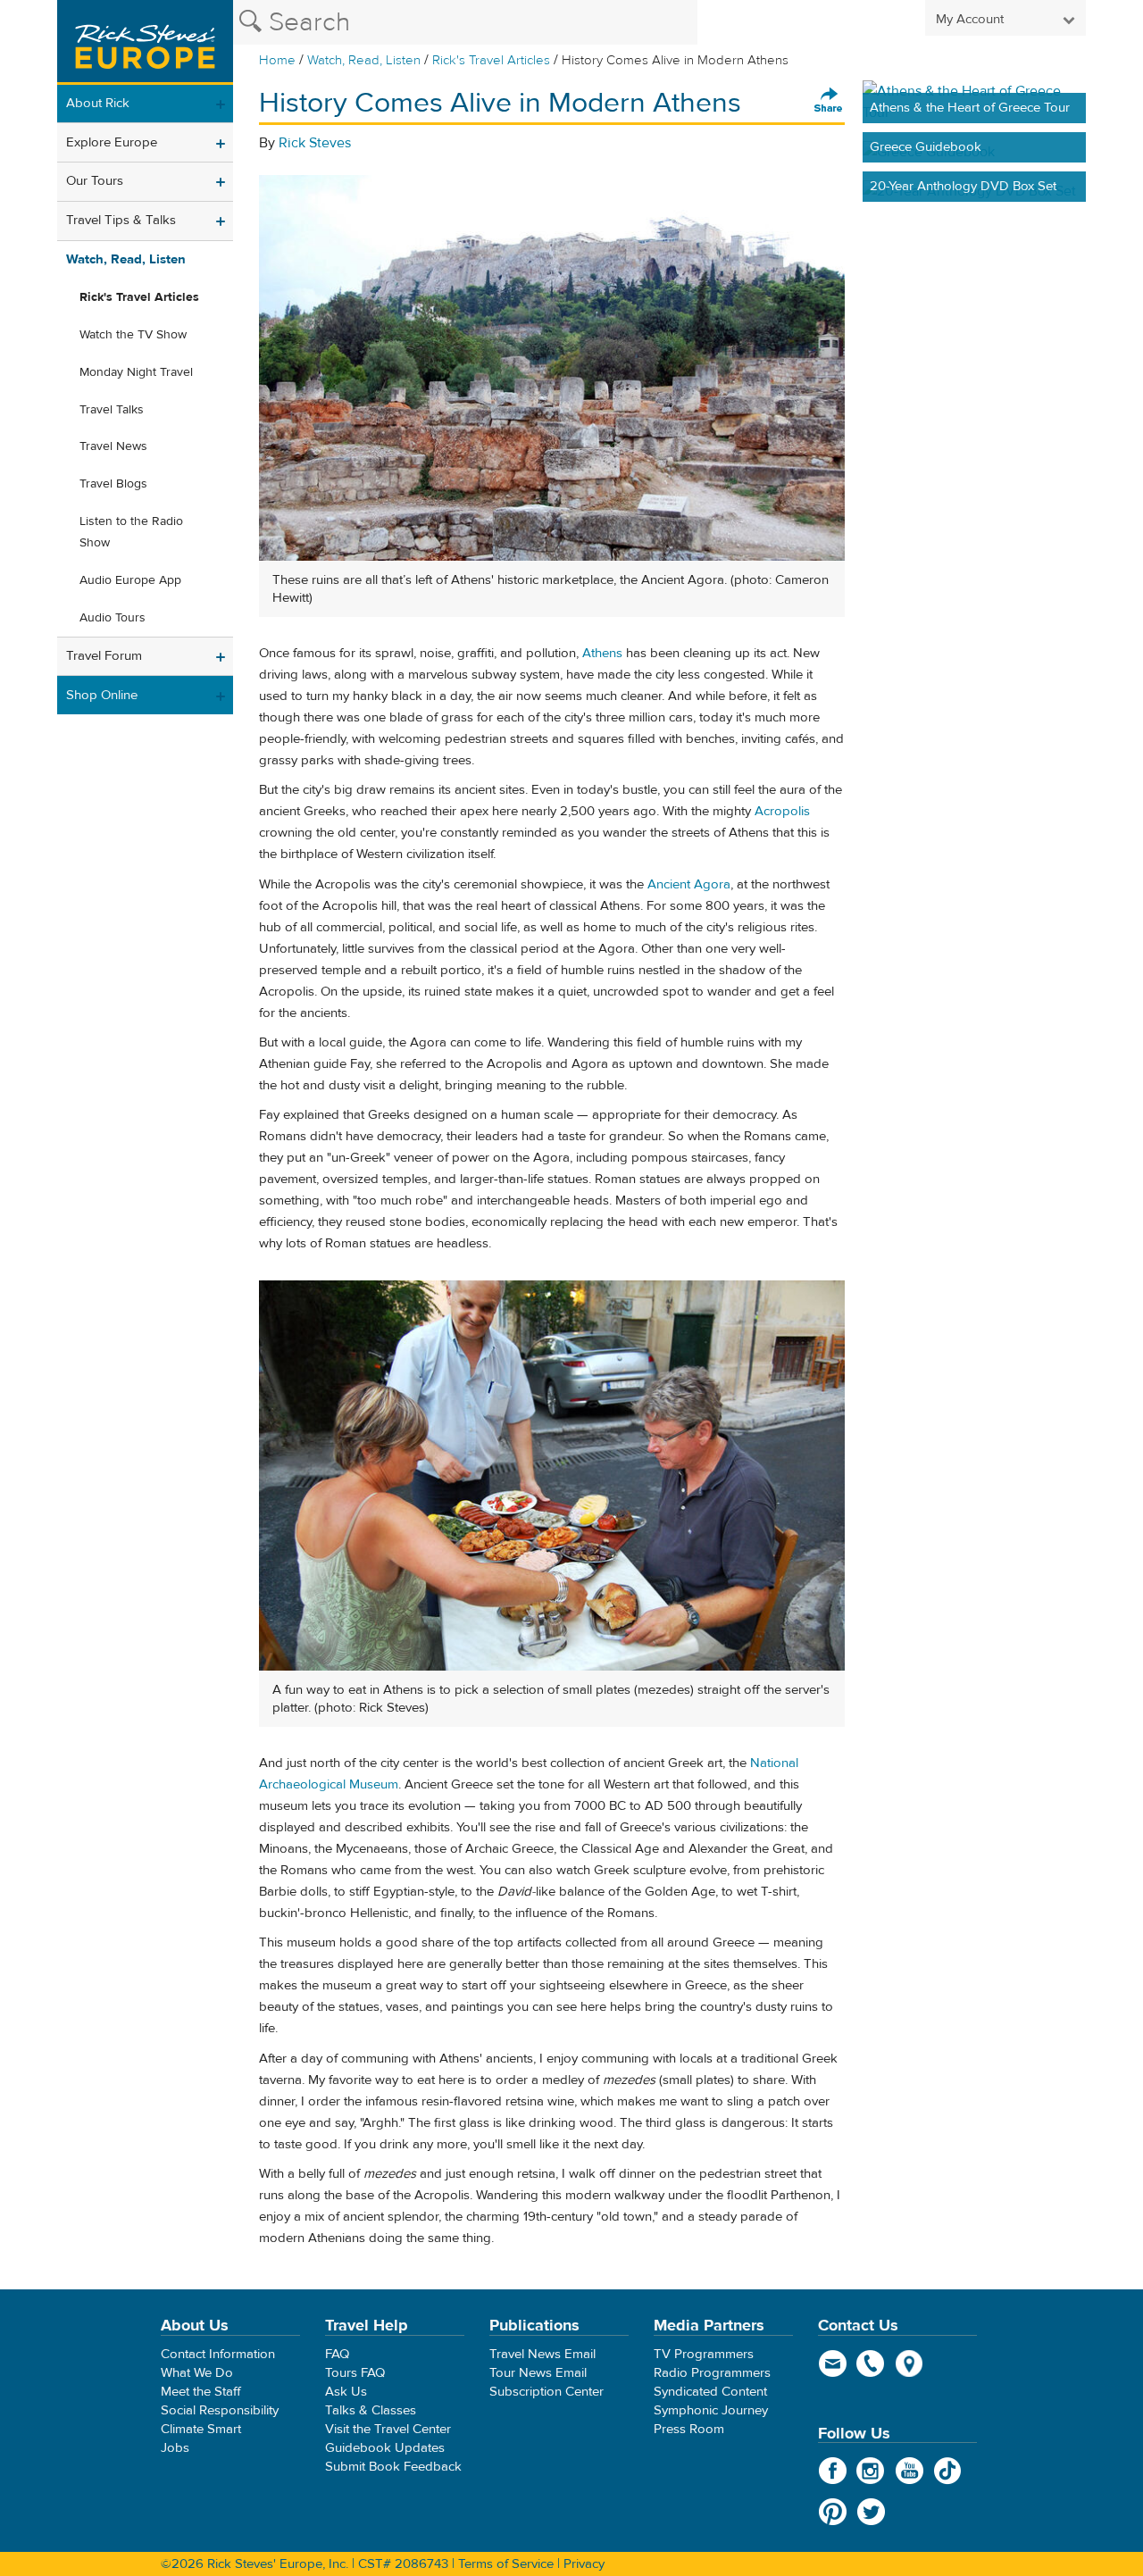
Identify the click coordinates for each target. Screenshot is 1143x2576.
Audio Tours (113, 618)
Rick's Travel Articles (491, 60)
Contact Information (218, 2354)
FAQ (337, 2354)
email (833, 2363)
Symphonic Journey (711, 2410)
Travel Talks (112, 410)
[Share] (829, 101)
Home (277, 60)
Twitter (871, 2512)
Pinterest (833, 2512)
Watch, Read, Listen (364, 60)
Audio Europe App (130, 580)
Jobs (175, 2448)
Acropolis (782, 811)
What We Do (197, 2373)
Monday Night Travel (136, 372)
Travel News (113, 446)
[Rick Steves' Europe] (145, 42)
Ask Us (346, 2392)
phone (871, 2363)
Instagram (871, 2471)
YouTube (909, 2471)
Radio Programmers (712, 2373)
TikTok (948, 2471)
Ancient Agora (689, 884)
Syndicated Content (710, 2392)
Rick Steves (315, 143)
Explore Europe (112, 142)
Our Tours (95, 181)
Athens (602, 653)
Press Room (689, 2429)
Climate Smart (201, 2429)
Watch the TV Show (133, 335)
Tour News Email (538, 2373)
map (909, 2363)
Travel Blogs (113, 484)
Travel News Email (542, 2354)
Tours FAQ (355, 2373)
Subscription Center (546, 2392)
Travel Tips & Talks (121, 220)
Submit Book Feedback (393, 2467)
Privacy (584, 2564)
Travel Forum (104, 656)
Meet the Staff (201, 2392)
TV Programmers (704, 2354)
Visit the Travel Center (388, 2429)
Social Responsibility (220, 2410)
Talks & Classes (371, 2410)
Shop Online (102, 695)
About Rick (98, 103)
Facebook (833, 2471)
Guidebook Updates (385, 2448)
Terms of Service (506, 2564)
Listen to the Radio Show (131, 532)
